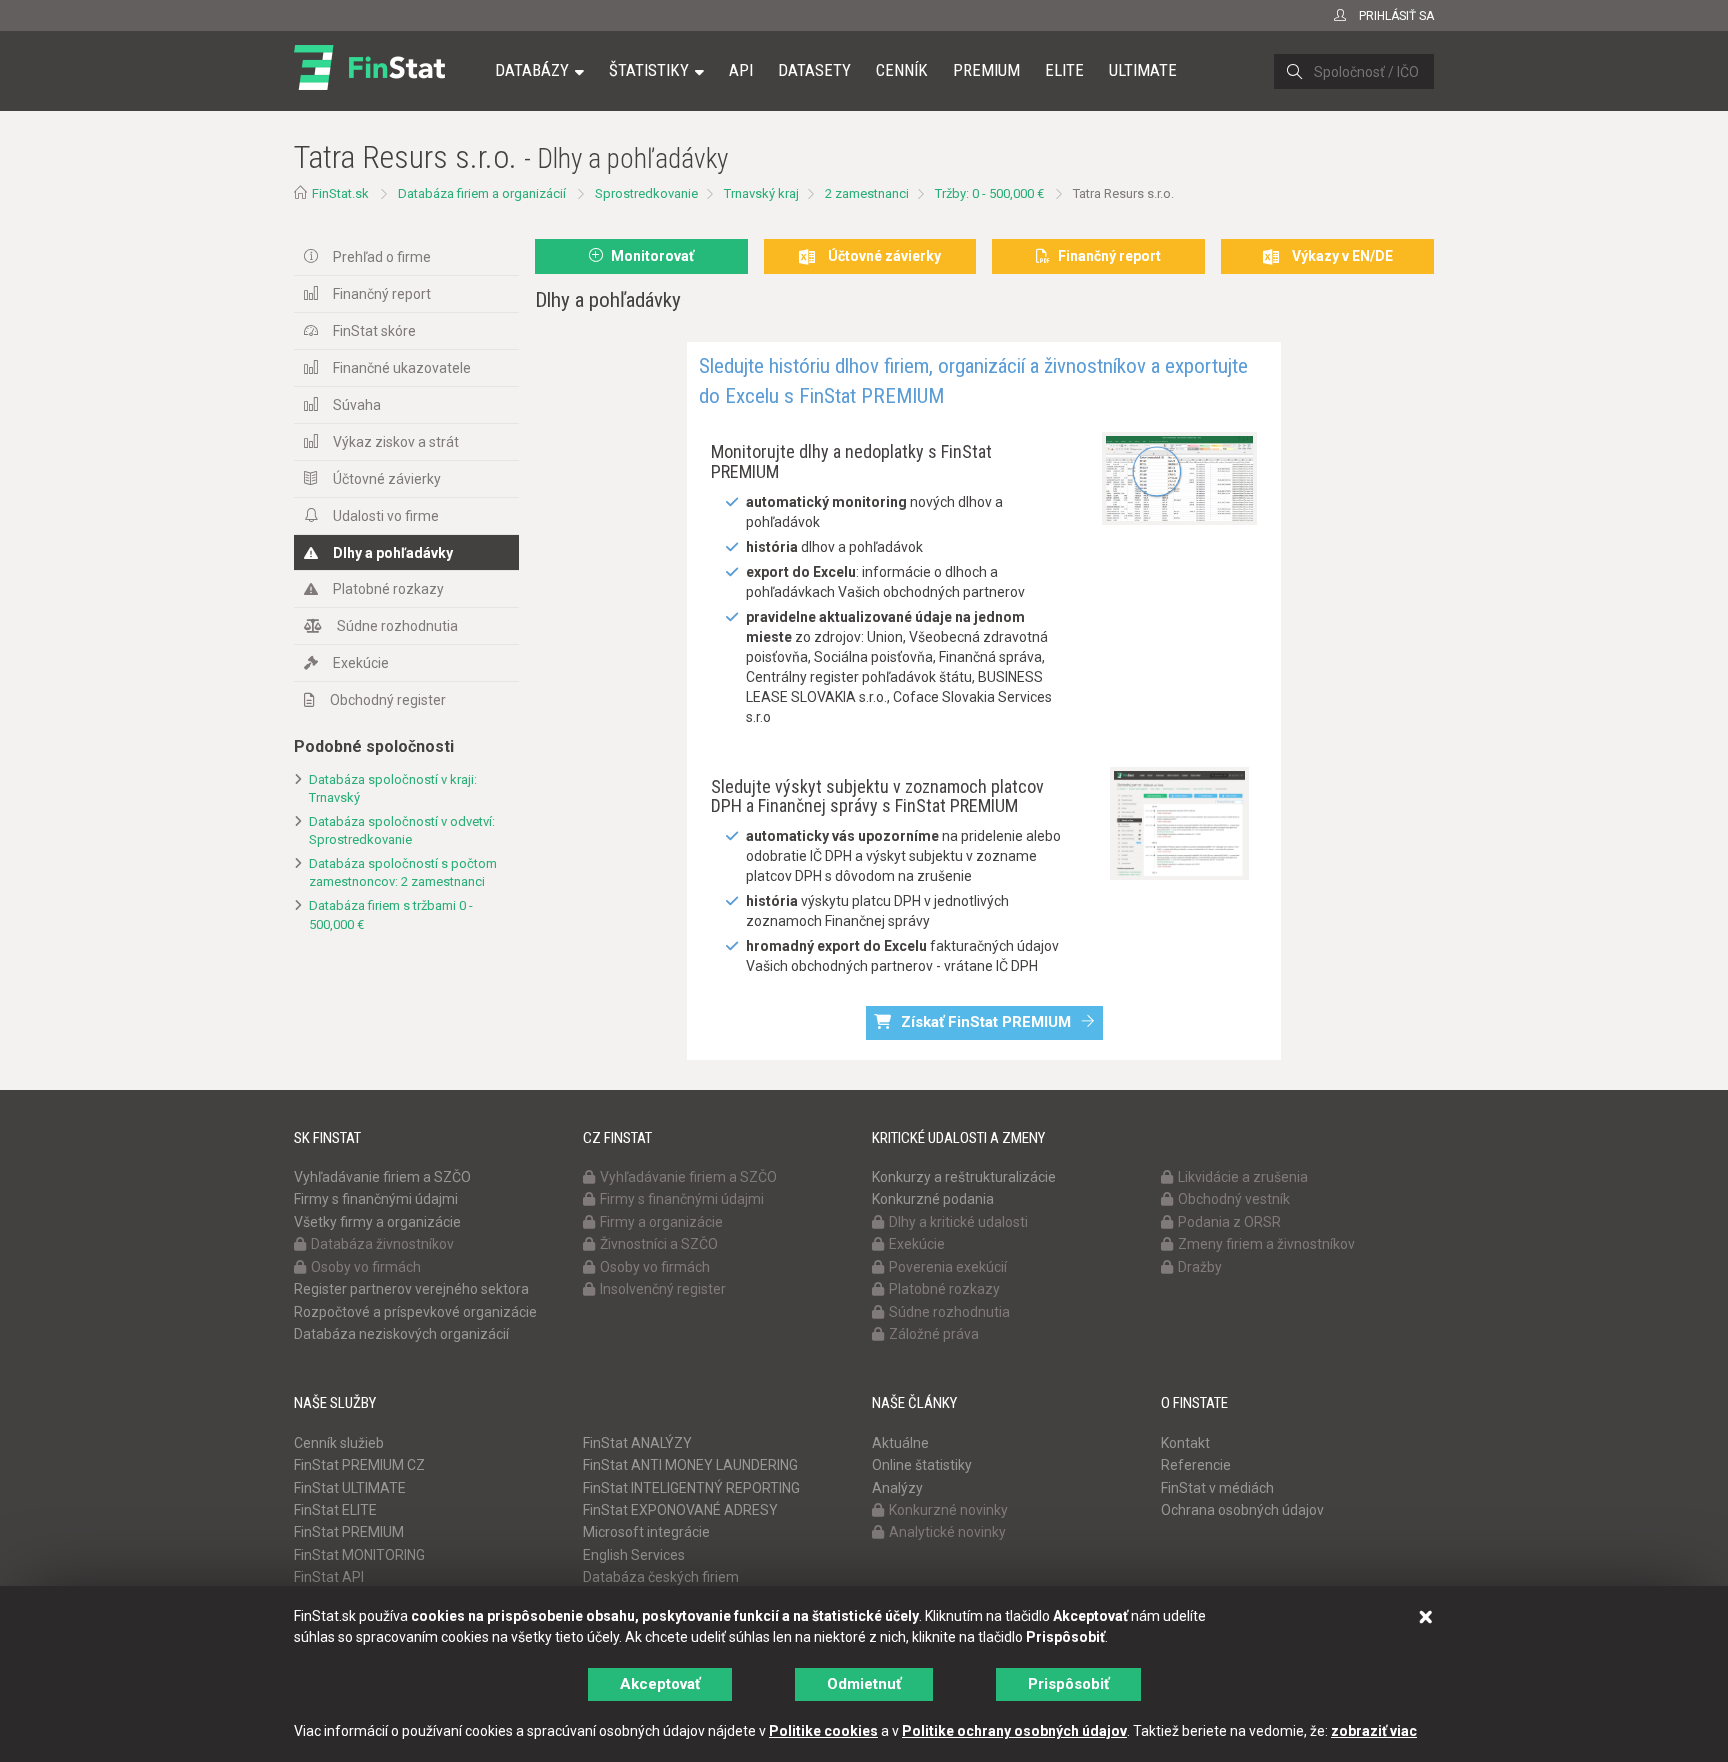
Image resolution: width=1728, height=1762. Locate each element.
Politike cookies (823, 1731)
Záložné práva (934, 1334)
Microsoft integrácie (646, 1532)
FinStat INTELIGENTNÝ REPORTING (691, 1488)
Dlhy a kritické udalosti (958, 1222)
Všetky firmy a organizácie (377, 1222)
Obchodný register (388, 700)
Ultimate (1143, 70)
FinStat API (329, 1577)
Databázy (532, 70)
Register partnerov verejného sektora (411, 1289)
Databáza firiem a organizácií (482, 193)
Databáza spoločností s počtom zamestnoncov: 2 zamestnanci (403, 873)
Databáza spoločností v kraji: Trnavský (393, 789)
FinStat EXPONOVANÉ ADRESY (680, 1510)
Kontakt (1185, 1443)
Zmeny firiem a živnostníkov (1266, 1244)
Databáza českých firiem (661, 1577)
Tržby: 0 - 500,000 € (989, 193)
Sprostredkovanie (646, 193)
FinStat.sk (340, 193)
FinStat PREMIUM (349, 1532)
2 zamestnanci (867, 193)
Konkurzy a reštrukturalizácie (964, 1177)
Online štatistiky (922, 1465)
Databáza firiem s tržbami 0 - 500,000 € (391, 915)
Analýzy (897, 1488)
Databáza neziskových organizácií (401, 1334)
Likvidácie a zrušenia (1243, 1177)
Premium (986, 70)
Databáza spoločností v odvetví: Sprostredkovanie (402, 831)
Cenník (902, 70)
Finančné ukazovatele (402, 368)
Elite (1064, 70)
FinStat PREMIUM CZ (359, 1465)
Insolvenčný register (663, 1289)
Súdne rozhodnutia (397, 626)
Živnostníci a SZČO (659, 1244)
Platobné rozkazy (388, 589)
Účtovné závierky (387, 479)
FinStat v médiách (1217, 1488)
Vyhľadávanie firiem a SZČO (382, 1177)
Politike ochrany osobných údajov (1014, 1731)
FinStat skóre (374, 331)
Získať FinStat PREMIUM (986, 1022)
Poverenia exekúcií (948, 1267)
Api (741, 70)
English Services (634, 1555)
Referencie (1196, 1465)
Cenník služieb (339, 1443)
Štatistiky (649, 70)
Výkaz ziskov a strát (396, 442)
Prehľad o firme (382, 257)
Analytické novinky (947, 1532)
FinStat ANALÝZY (637, 1443)
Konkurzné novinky (948, 1510)
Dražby (1200, 1267)
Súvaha (357, 405)
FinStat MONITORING (359, 1555)
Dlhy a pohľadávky (393, 553)
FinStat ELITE (335, 1510)
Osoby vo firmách (366, 1267)
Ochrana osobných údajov (1242, 1510)
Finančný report (382, 294)
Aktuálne (900, 1443)
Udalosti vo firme (386, 516)
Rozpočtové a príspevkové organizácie (415, 1312)
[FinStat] (369, 84)
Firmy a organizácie (661, 1222)
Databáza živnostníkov (382, 1244)
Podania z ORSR (1229, 1222)
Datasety (814, 70)
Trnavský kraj (761, 193)
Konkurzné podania (933, 1199)
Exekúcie (361, 663)
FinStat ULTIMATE (350, 1488)
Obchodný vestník (1234, 1199)
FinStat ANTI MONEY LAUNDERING (690, 1465)
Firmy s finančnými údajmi (376, 1199)
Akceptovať (660, 1684)
